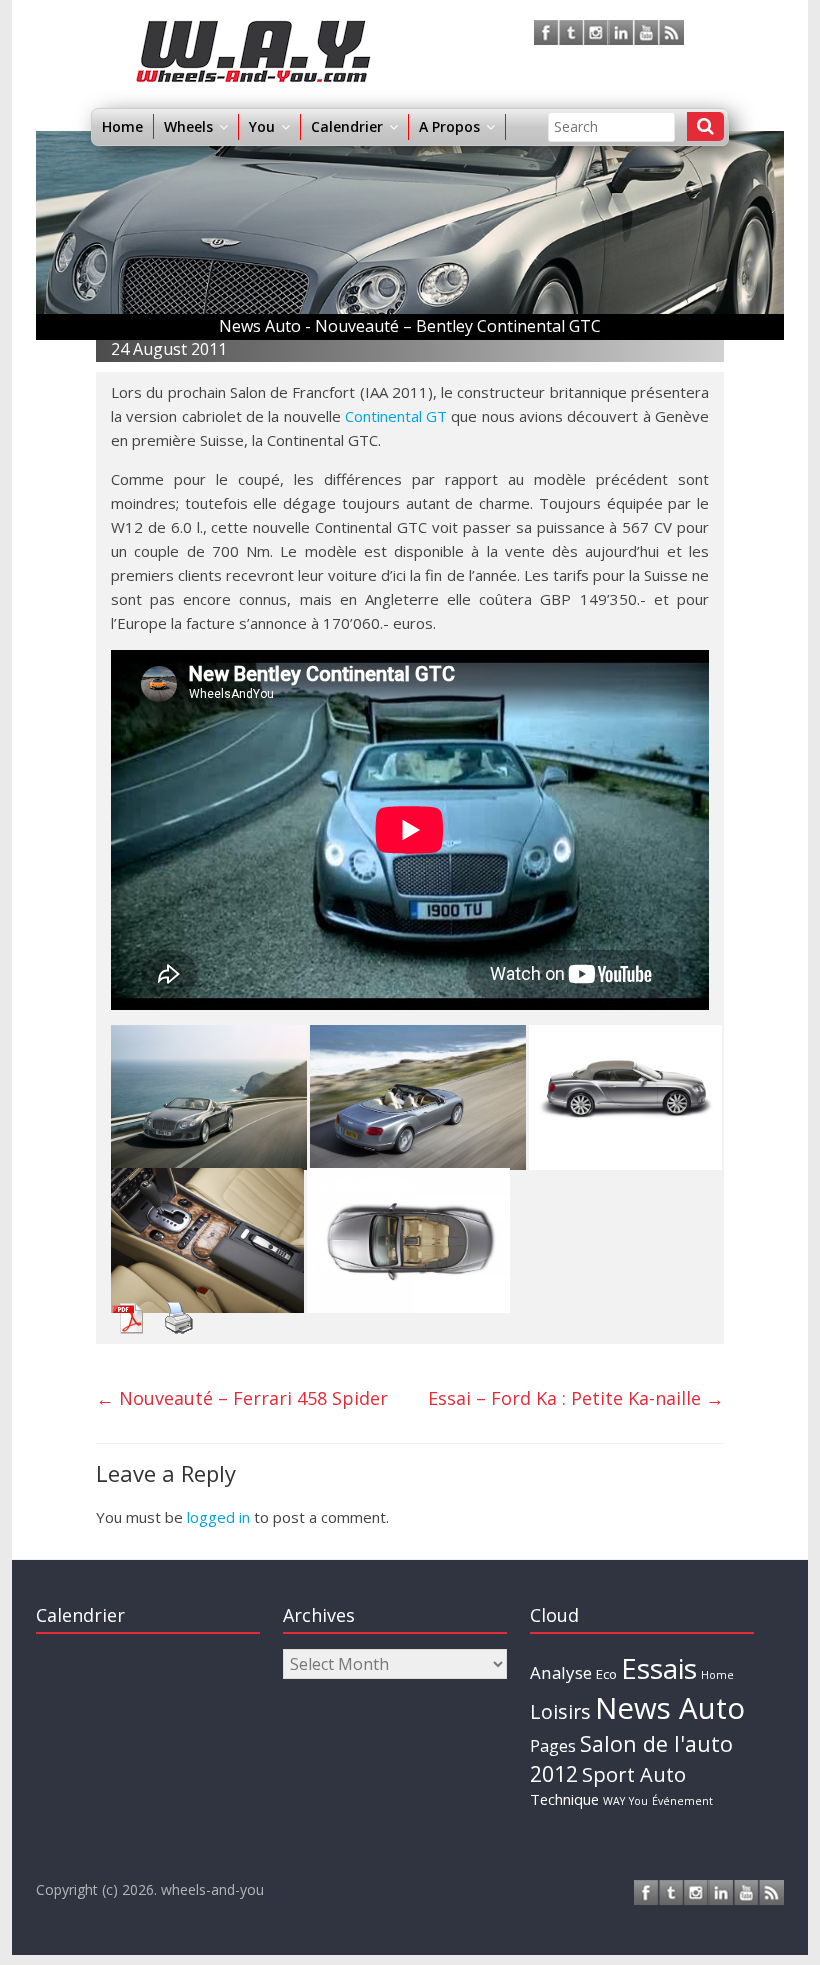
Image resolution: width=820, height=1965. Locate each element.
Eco (606, 1674)
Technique (564, 1799)
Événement (682, 1801)
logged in (218, 1517)
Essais (659, 1668)
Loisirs (560, 1711)
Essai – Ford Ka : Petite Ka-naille (576, 1398)
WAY (614, 1801)
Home (122, 126)
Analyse (561, 1672)
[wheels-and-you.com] (253, 32)
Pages (553, 1746)
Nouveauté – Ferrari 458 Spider (242, 1398)
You (638, 1801)
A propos (449, 126)
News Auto (670, 1708)
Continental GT (396, 416)
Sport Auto (634, 1774)
